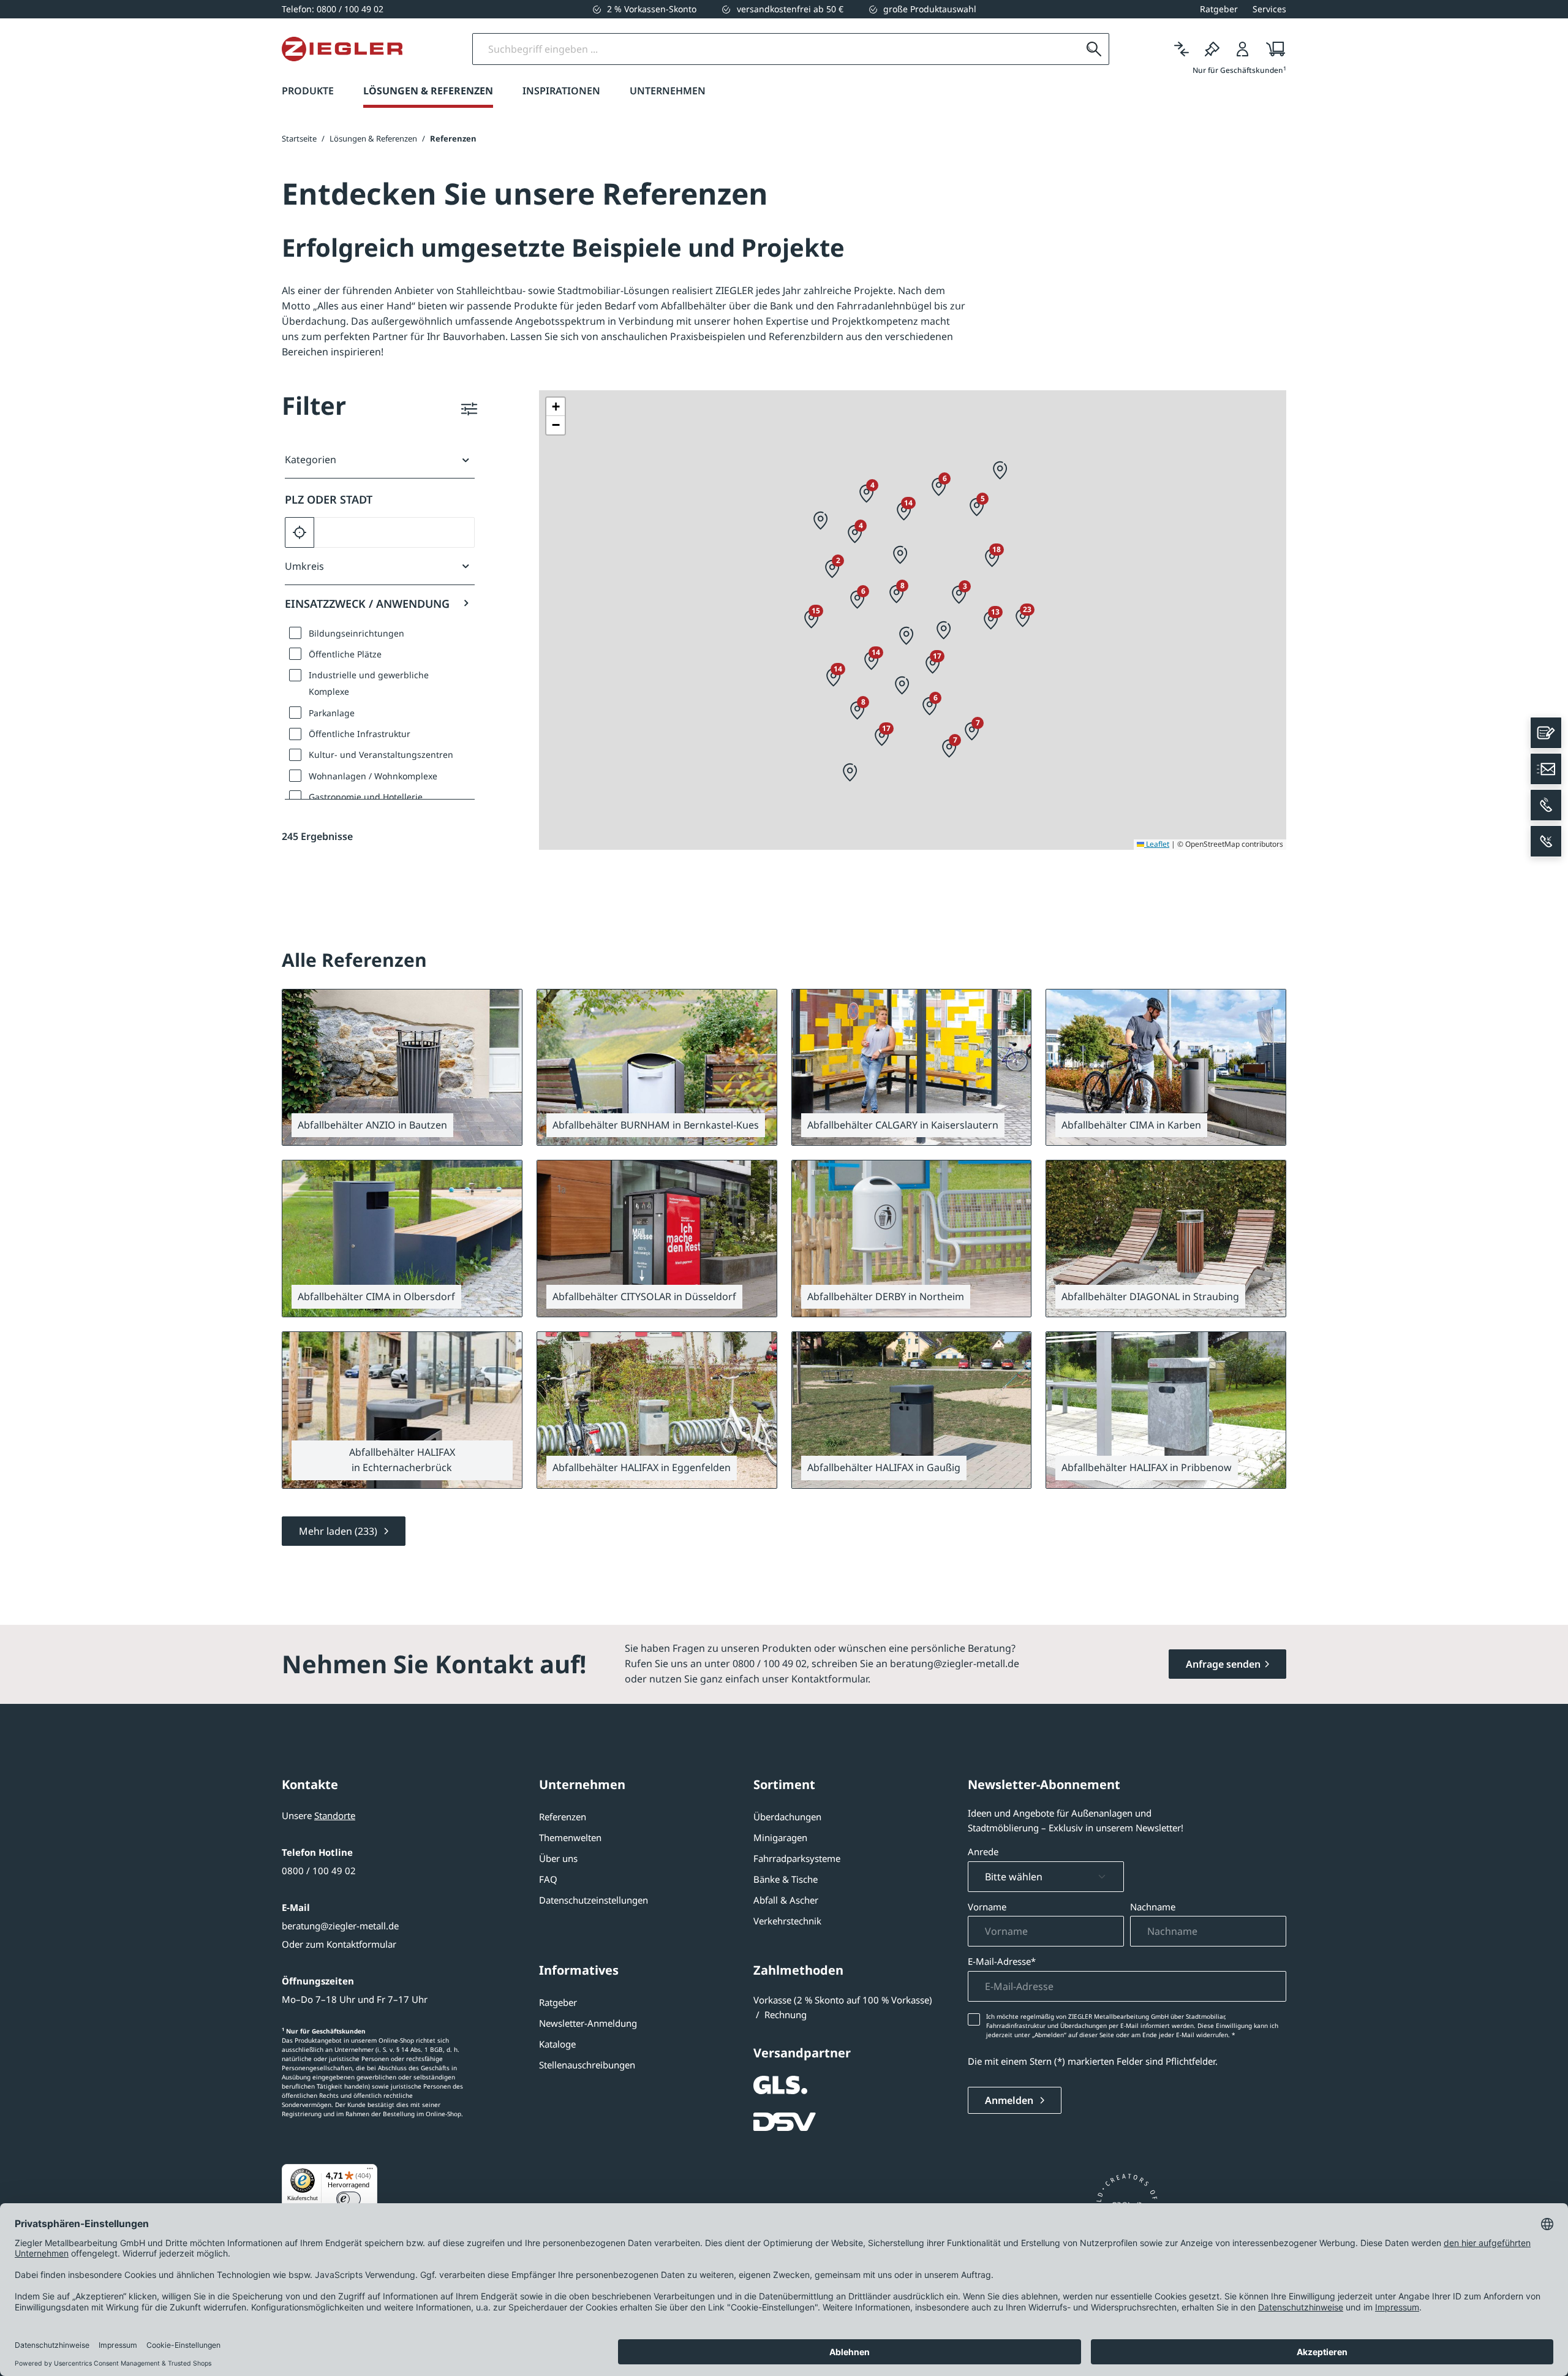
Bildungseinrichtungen (356, 633)
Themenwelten (570, 1837)
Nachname (1153, 1907)
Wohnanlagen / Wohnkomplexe (373, 776)
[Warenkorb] (1272, 49)
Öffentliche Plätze (345, 654)
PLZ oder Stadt (329, 499)
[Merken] (1212, 49)
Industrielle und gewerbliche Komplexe (369, 683)
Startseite (299, 138)
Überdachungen (787, 1817)
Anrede (983, 1852)
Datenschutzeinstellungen (594, 1900)
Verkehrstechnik (787, 1921)
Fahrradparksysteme (797, 1858)
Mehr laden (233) (339, 1531)
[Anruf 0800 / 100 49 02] (1546, 805)
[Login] (1243, 49)
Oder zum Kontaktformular (339, 1944)
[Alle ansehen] (502, 1124)
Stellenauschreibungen (587, 2065)
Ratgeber (558, 2002)
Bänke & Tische (786, 1879)
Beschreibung (594, 1296)
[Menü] (370, 2171)
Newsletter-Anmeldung (588, 2023)
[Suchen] (1094, 49)
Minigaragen (780, 1837)
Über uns (558, 1858)
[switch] (349, 2199)
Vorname (987, 1907)
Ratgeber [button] (1219, 9)
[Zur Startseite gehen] (342, 49)
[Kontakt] (1546, 733)
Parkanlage (332, 713)
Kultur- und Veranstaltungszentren (381, 755)
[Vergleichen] (1182, 49)
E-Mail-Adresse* (1002, 1961)
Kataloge (557, 2044)
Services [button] (1269, 9)
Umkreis (304, 566)
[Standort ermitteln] (300, 532)
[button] (821, 521)
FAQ (548, 1879)
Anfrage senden (1223, 1664)
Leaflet (1157, 844)
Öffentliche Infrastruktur (360, 734)
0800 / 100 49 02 (319, 1871)
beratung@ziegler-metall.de (340, 1926)
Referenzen (563, 1817)
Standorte (335, 1815)
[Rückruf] (1546, 841)
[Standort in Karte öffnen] (503, 1008)
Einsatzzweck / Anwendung (367, 603)
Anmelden (1010, 2100)
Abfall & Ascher (786, 1900)
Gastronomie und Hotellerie (366, 797)
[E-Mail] (1546, 769)
